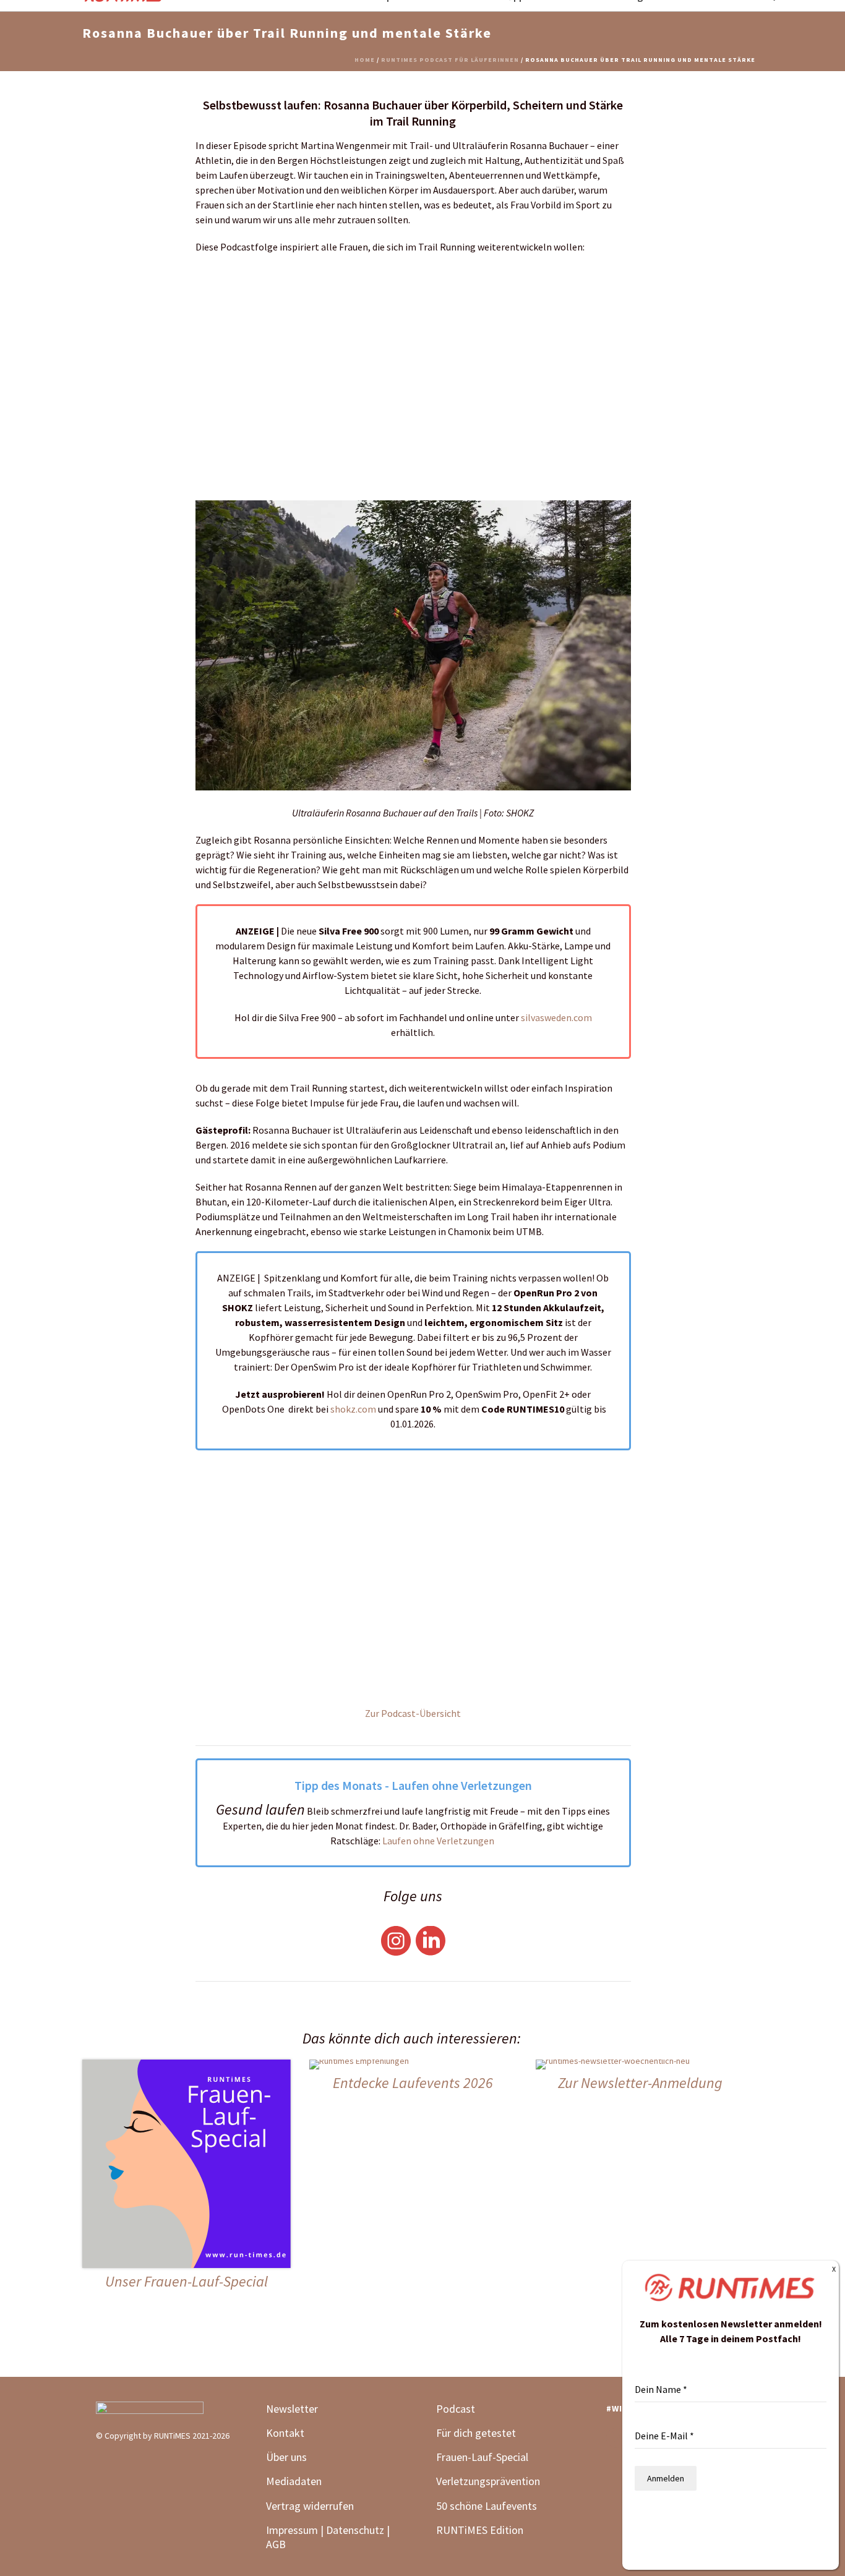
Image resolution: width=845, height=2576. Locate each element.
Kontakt (285, 2433)
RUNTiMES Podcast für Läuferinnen (450, 60)
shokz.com (353, 1409)
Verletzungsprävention (488, 2481)
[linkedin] (616, 2439)
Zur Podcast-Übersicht (413, 1713)
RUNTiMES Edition (480, 2530)
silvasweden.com (556, 1017)
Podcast (456, 2409)
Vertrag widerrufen (310, 2506)
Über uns (286, 2457)
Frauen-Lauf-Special (483, 2457)
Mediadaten (294, 2481)
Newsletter (292, 2409)
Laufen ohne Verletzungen (439, 1841)
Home (365, 60)
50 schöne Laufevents (487, 2506)
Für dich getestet (476, 2433)
